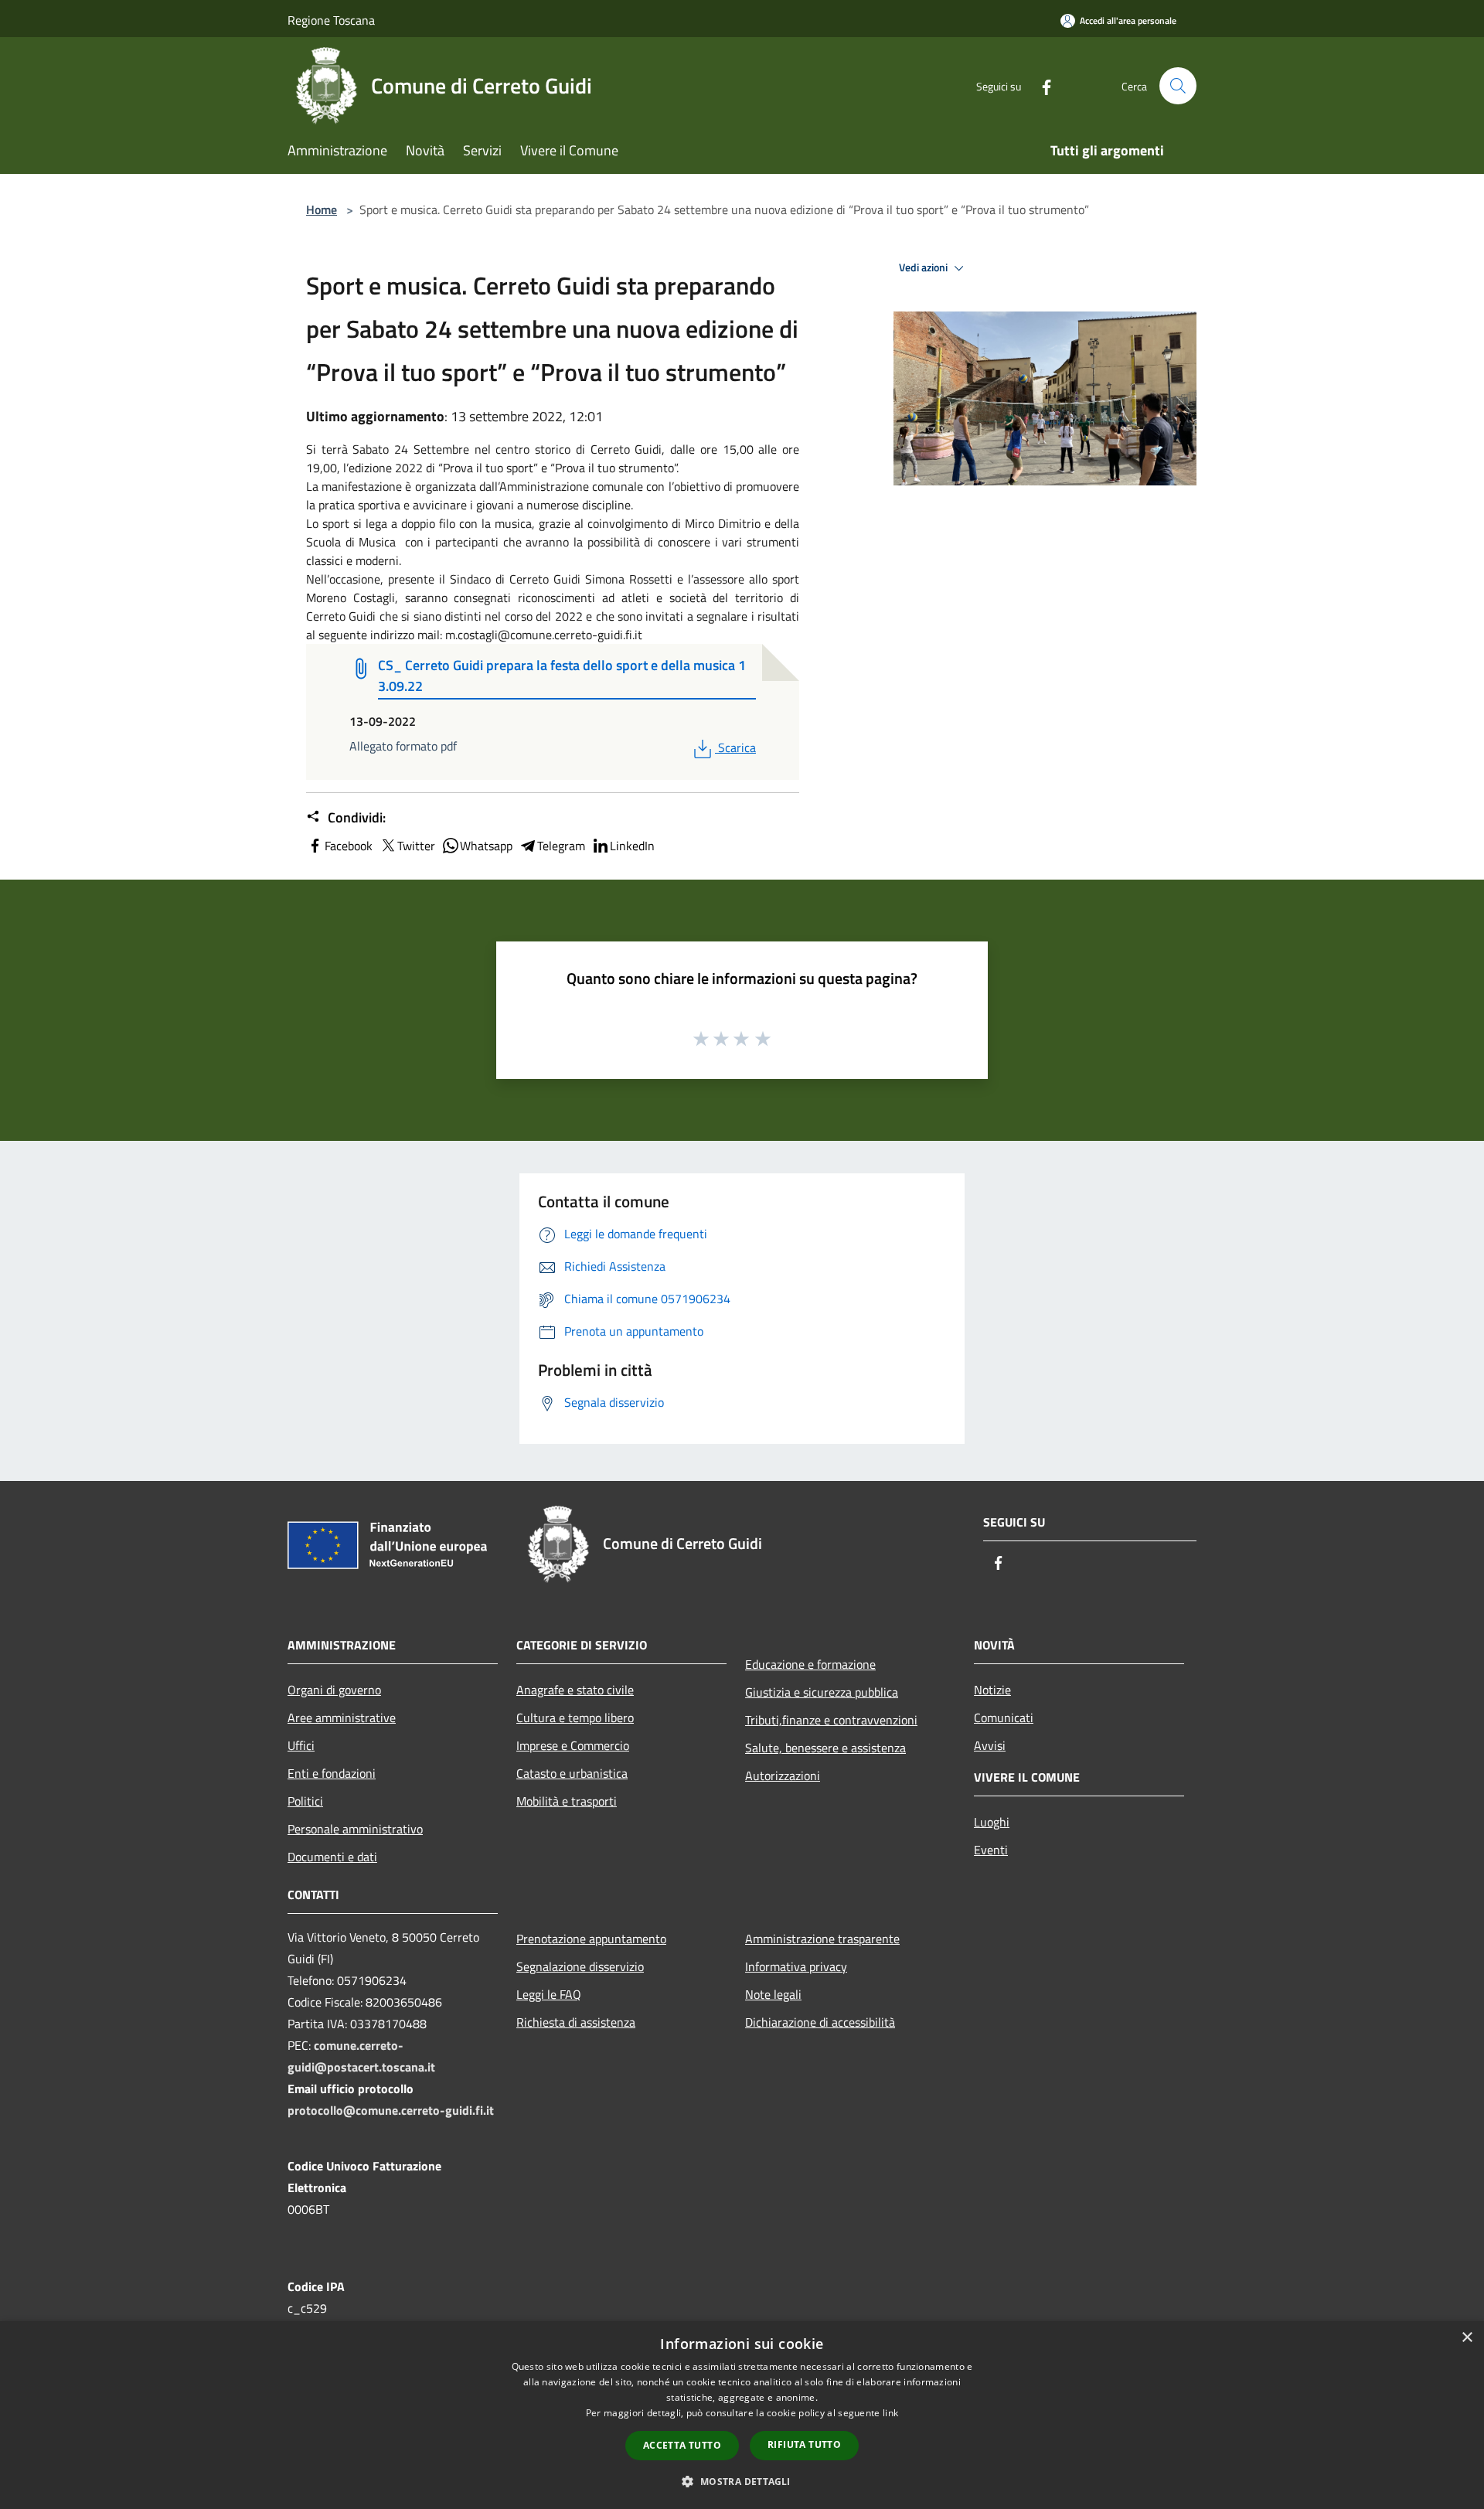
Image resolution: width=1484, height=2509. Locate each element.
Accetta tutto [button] (682, 2445)
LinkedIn (632, 846)
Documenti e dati (332, 1857)
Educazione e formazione (810, 1664)
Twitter (416, 846)
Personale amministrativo (355, 1829)
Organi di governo (334, 1690)
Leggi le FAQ (549, 1994)
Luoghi (992, 1822)
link (890, 2413)
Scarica (737, 747)
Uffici (301, 1745)
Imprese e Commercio (573, 1745)
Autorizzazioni (783, 1775)
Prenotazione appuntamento (591, 1939)
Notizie (992, 1690)
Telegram (561, 846)
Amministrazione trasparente (822, 1939)
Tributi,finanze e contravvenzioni (831, 1720)
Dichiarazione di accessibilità (820, 2022)
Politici (305, 1801)
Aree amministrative (342, 1717)
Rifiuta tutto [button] (804, 2444)
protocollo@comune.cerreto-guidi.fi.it (391, 2110)
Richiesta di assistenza (576, 2022)
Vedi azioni (924, 267)
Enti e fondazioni (332, 1773)
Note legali (773, 1994)
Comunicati (1004, 1717)
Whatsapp (486, 846)
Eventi (991, 1850)
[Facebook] (1040, 85)
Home (322, 209)
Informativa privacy (796, 1966)
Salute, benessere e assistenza (825, 1748)
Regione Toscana (331, 20)
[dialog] (742, 2415)
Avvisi (990, 1745)
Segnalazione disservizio (580, 1966)
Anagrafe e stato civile (575, 1690)
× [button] (1467, 2338)
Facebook (349, 846)
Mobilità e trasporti (567, 1801)
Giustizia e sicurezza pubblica (822, 1692)
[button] (742, 2481)
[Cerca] (1178, 86)
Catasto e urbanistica (572, 1773)
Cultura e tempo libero (575, 1717)
